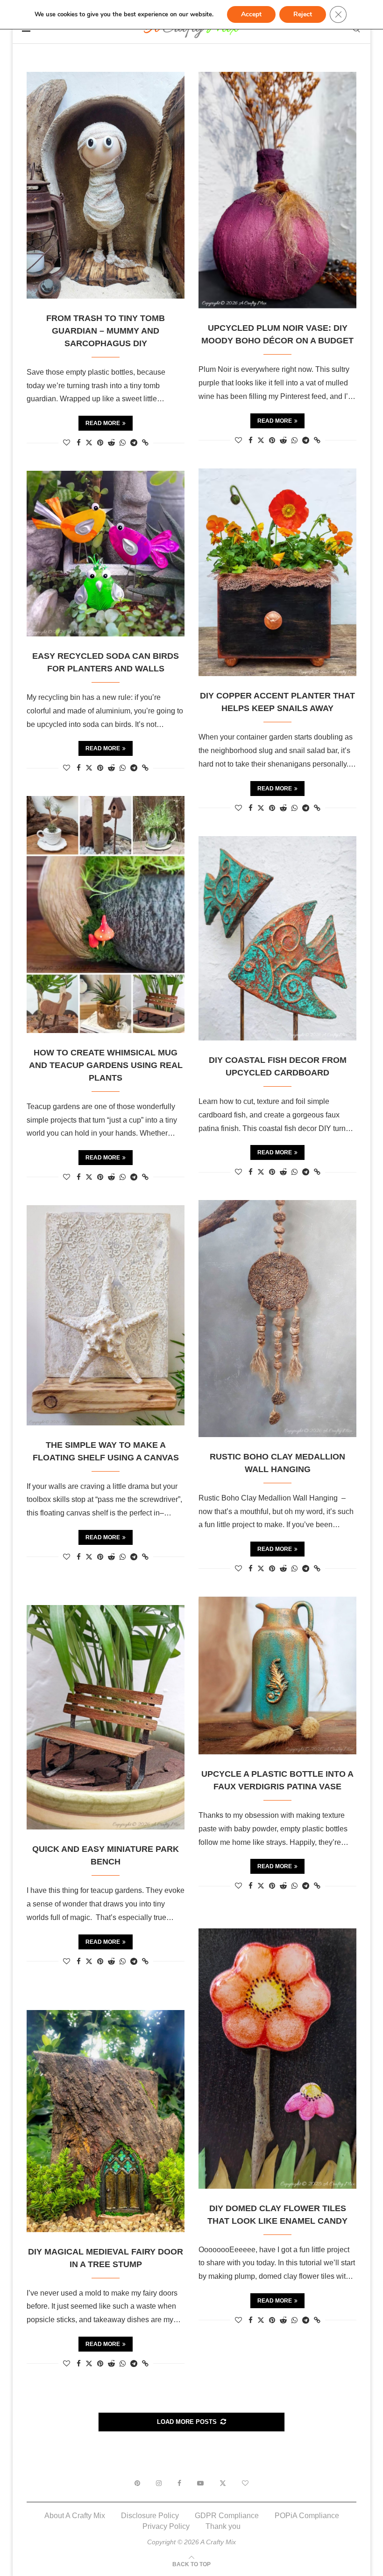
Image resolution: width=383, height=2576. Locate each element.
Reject (303, 14)
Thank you (223, 2526)
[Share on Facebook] (79, 443)
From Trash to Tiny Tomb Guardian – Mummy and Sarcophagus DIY (106, 331)
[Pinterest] (137, 2483)
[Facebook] (179, 2483)
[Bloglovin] (245, 2483)
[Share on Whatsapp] (123, 443)
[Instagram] (159, 2483)
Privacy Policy (166, 2526)
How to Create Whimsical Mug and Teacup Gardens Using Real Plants (106, 1065)
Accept (251, 14)
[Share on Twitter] (89, 442)
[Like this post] (67, 443)
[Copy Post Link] (145, 443)
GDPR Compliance (227, 2516)
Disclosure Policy (150, 2516)
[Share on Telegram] (134, 443)
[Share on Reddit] (111, 443)
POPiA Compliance (307, 2516)
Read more (103, 423)
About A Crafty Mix (75, 2516)
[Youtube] (200, 2483)
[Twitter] (223, 2483)
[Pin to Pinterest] (100, 443)
